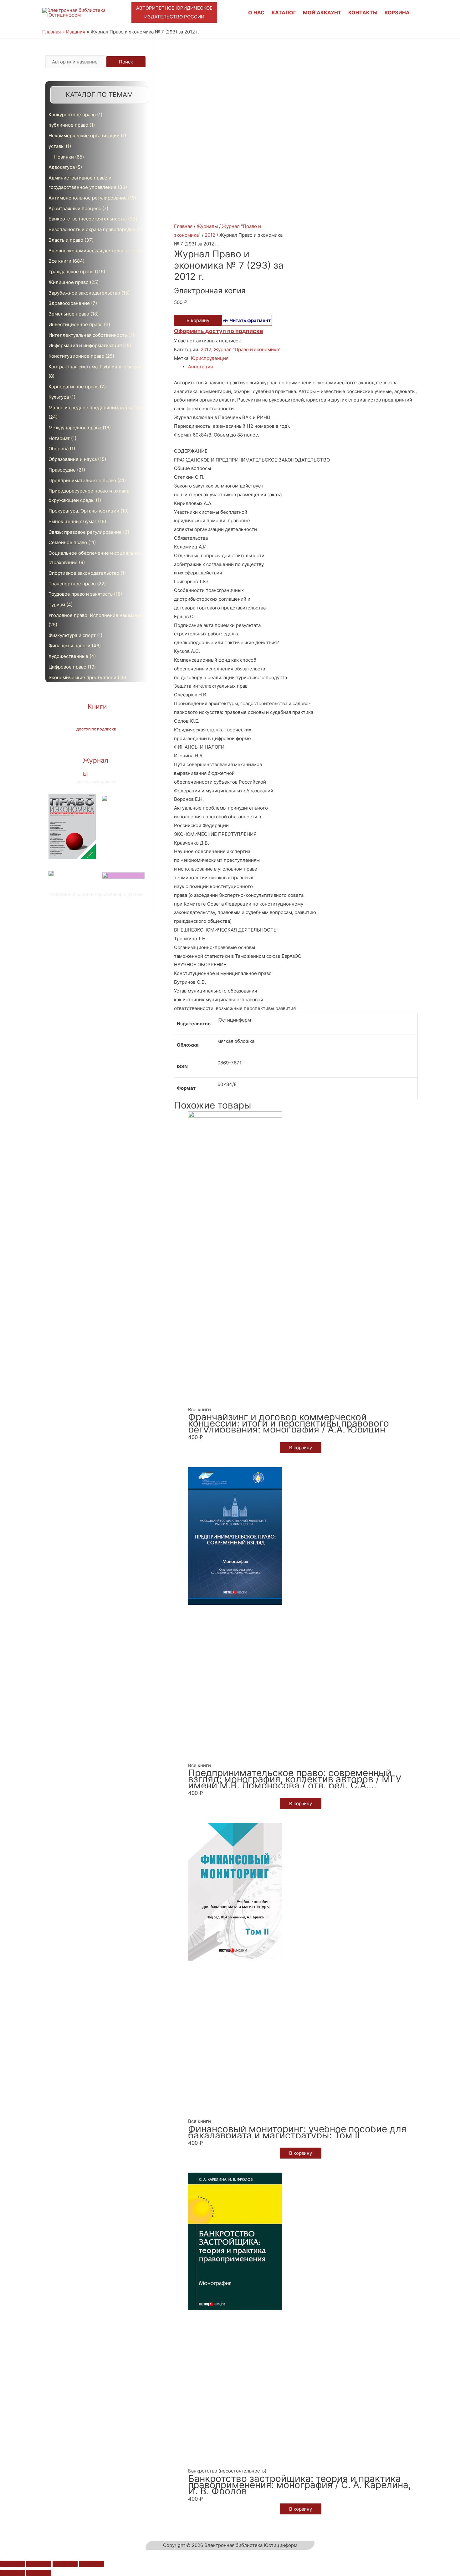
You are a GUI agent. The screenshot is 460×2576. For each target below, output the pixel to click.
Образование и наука (73, 459)
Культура (59, 397)
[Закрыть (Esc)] (13, 2564)
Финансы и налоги (69, 646)
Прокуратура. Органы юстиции (84, 511)
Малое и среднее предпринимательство (95, 408)
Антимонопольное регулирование (88, 198)
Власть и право (66, 240)
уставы (56, 146)
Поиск (126, 62)
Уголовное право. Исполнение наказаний (96, 615)
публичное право (68, 125)
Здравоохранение (69, 303)
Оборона (59, 449)
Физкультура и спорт (72, 635)
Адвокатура (62, 167)
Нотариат (59, 438)
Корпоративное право (74, 387)
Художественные (68, 656)
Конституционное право (76, 356)
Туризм (57, 605)
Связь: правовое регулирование (85, 532)
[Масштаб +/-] (91, 2564)
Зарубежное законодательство (84, 293)
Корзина (397, 13)
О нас (256, 13)
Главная (183, 226)
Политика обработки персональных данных (97, 894)
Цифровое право (67, 667)
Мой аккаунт (322, 13)
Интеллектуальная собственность (88, 335)
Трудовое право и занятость (81, 594)
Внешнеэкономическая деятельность (92, 251)
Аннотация (200, 367)
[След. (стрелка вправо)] (39, 2573)
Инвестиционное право (76, 324)
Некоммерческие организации (84, 136)
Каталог (284, 13)
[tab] (303, 367)
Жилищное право (69, 282)
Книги (97, 707)
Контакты (363, 13)
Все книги (60, 261)
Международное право (75, 428)
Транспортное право (72, 584)
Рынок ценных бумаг (73, 521)
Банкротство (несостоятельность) (88, 219)
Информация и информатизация (85, 345)
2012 (210, 235)
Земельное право (69, 314)
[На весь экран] (65, 2564)
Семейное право (68, 542)
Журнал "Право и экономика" (247, 349)
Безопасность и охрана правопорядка (92, 229)
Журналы (207, 226)
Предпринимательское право (82, 480)
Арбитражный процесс (75, 208)
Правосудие (62, 470)
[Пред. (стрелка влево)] (13, 2573)
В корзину (198, 320)
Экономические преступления (84, 677)
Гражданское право (71, 272)
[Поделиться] (39, 2564)
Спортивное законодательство (84, 573)
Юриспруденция (210, 358)
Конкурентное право (72, 115)
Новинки (64, 157)
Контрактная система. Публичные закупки (97, 367)
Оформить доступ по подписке (219, 331)
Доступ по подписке (96, 729)
